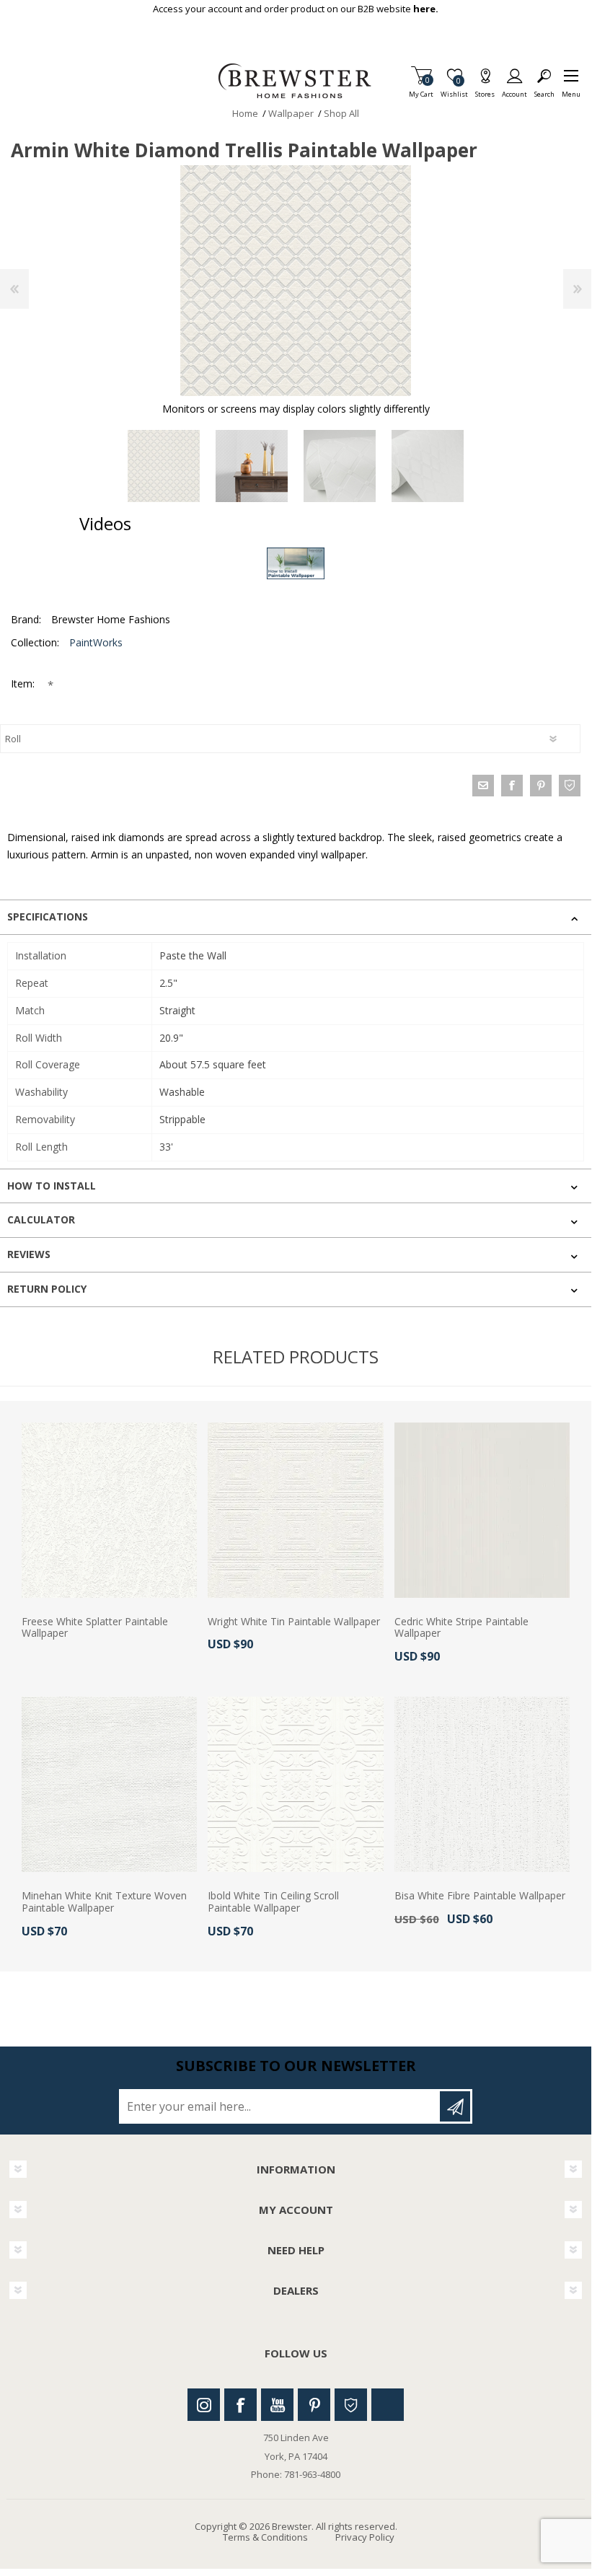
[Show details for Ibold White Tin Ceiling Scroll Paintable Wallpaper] (295, 1784)
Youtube (277, 2405)
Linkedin (388, 2405)
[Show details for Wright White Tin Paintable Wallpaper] (295, 1510)
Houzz (351, 2405)
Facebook (240, 2405)
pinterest (541, 786)
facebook (512, 786)
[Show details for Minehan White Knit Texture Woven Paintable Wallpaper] (109, 1784)
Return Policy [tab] (47, 1289)
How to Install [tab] (52, 1186)
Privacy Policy (365, 2537)
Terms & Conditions (265, 2537)
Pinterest (314, 2405)
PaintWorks (96, 642)
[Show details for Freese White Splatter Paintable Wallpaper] (109, 1510)
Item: (24, 683)
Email (483, 786)
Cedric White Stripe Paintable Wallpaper (461, 1628)
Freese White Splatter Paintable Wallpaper (95, 1628)
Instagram (204, 2405)
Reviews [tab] (29, 1254)
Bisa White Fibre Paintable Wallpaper (480, 1896)
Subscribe (455, 2106)
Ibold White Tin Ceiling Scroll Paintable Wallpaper (273, 1902)
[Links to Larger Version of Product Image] (296, 281)
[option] (164, 466)
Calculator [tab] (41, 1219)
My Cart (421, 90)
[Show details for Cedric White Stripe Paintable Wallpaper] (482, 1510)
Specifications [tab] (48, 916)
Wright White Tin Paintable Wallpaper (294, 1622)
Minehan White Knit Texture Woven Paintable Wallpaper (104, 1902)
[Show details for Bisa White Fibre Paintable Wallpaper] (482, 1784)
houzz (570, 786)
